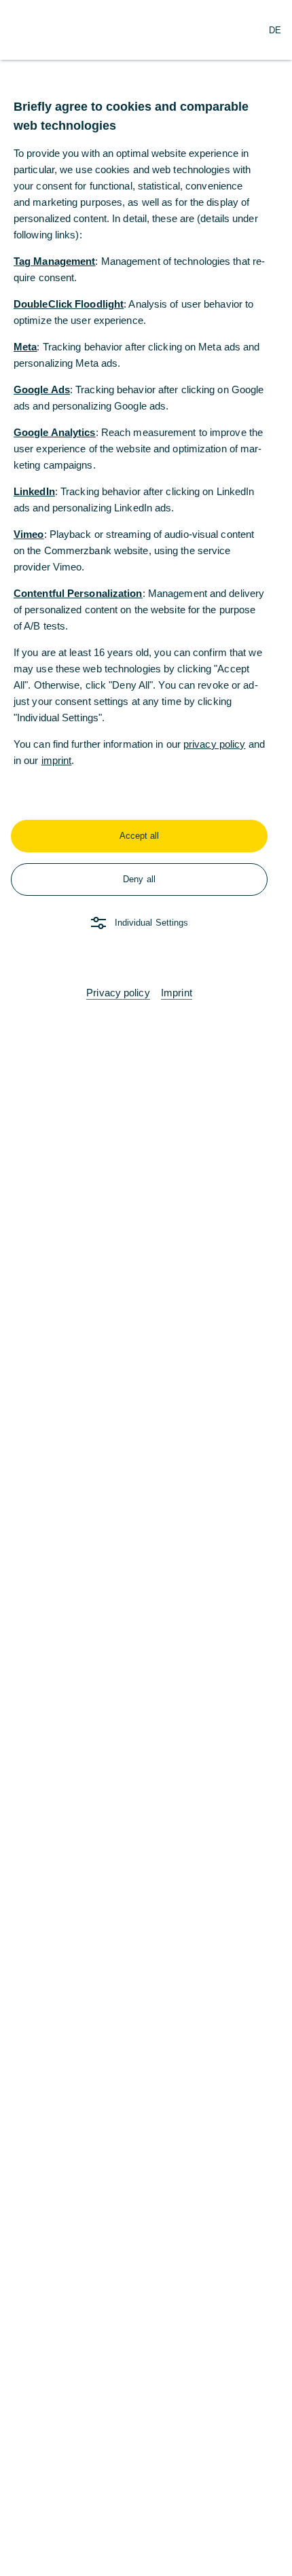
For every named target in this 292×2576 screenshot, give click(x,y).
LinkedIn (34, 491)
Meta (25, 347)
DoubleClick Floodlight (69, 304)
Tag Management (54, 261)
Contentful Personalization (78, 593)
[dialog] (146, 1288)
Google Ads (42, 389)
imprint (57, 760)
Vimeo (29, 534)
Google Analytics (55, 432)
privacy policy (214, 744)
